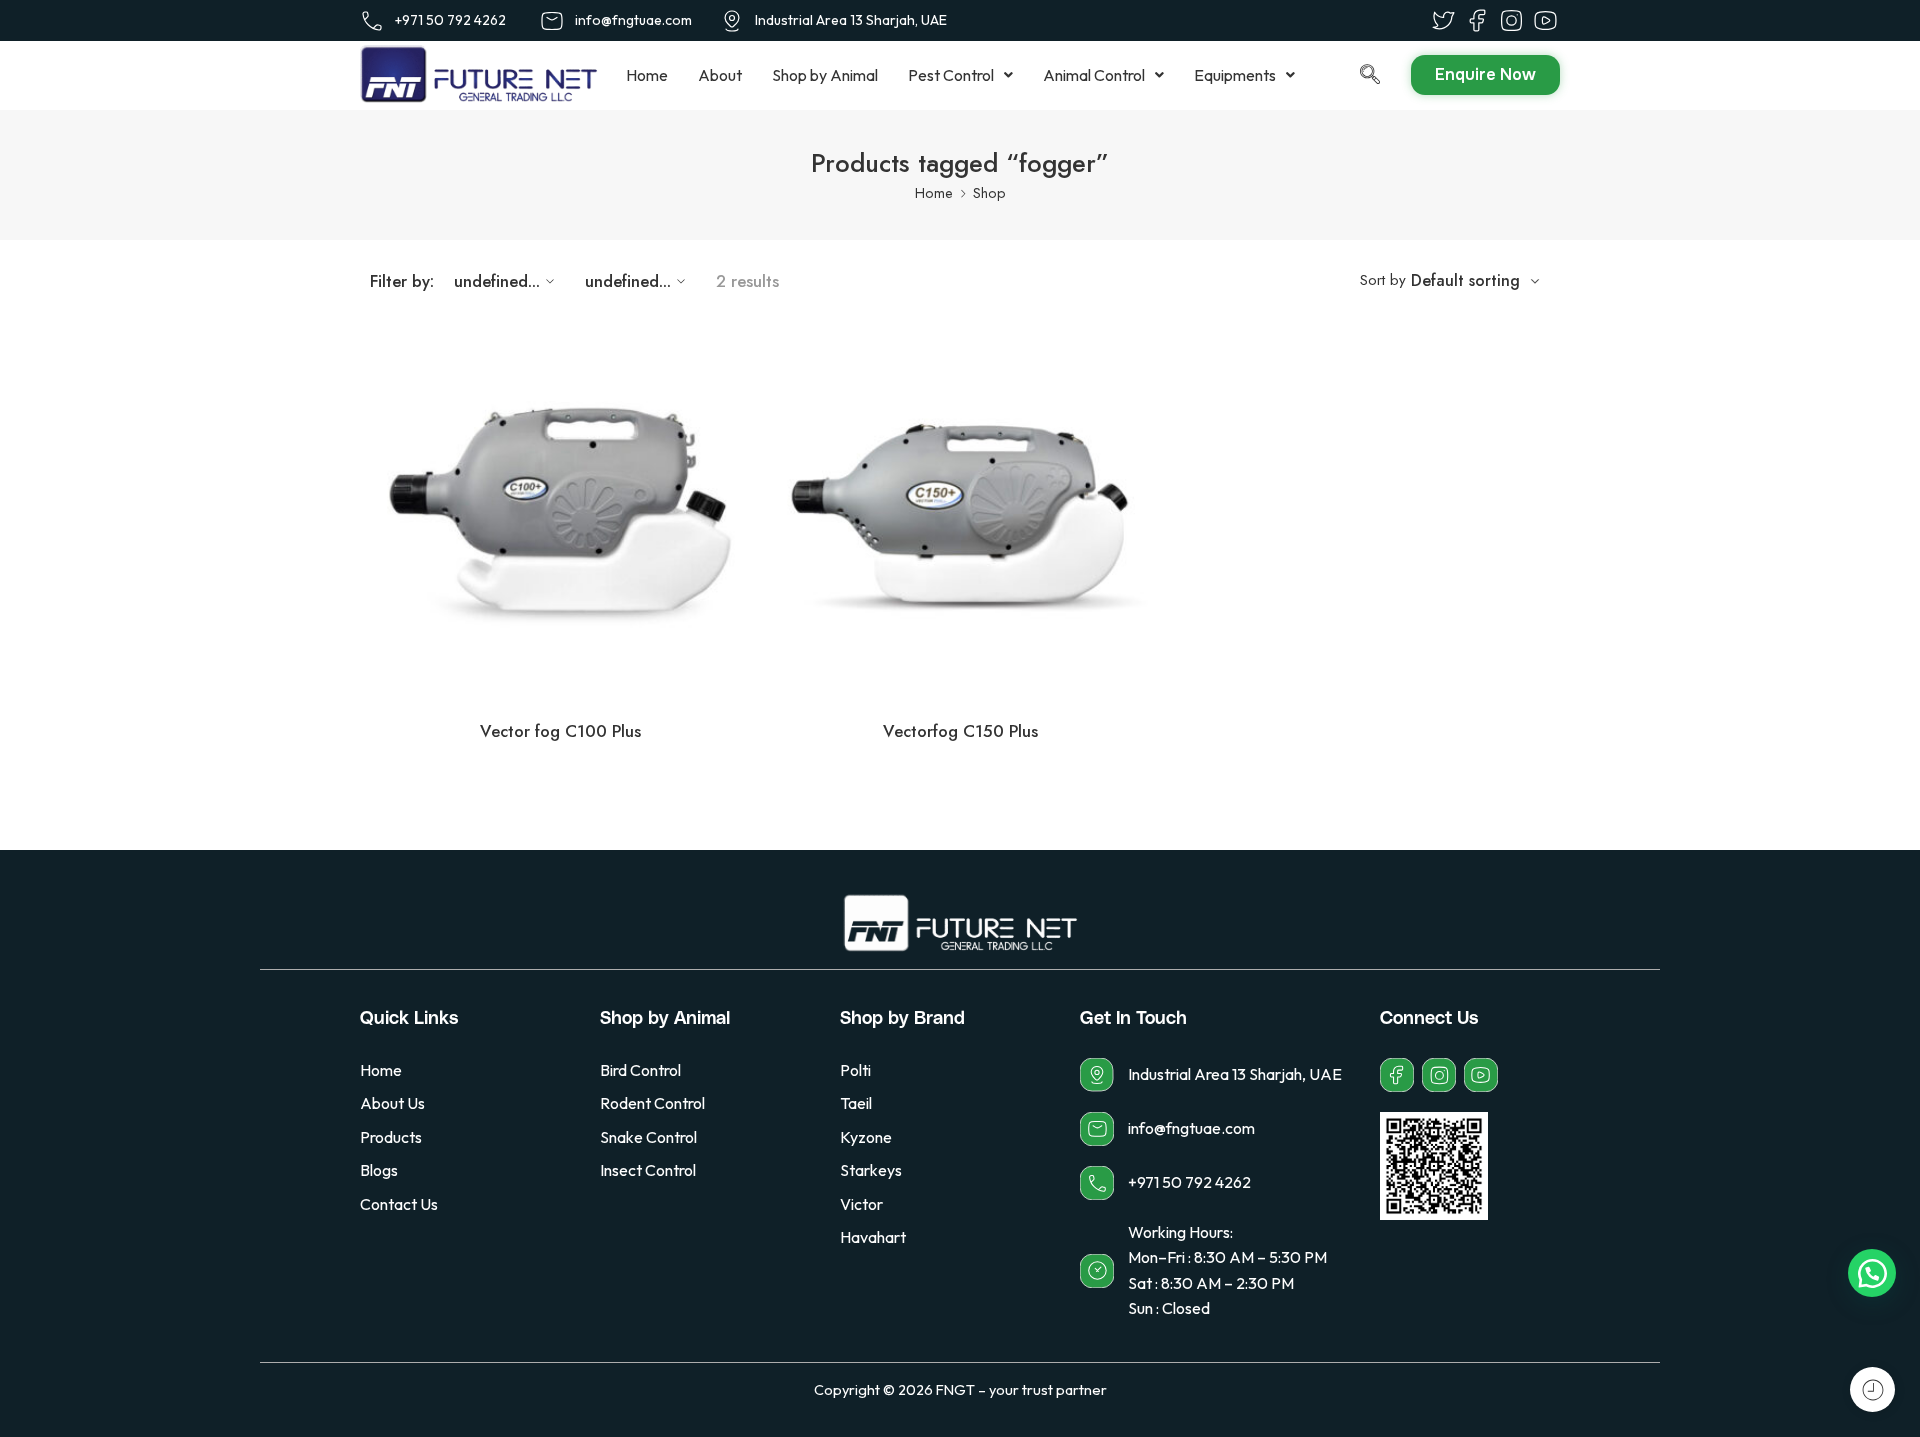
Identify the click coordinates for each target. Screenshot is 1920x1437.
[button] (960, 75)
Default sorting (1465, 280)
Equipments (1235, 75)
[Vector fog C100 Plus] (560, 513)
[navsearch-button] (1350, 75)
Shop (989, 192)
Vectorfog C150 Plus (960, 731)
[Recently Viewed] (1872, 1389)
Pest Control (951, 75)
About (720, 75)
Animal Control (1094, 75)
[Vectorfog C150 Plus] (960, 513)
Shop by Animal (825, 75)
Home (647, 75)
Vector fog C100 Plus (560, 731)
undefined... (497, 281)
